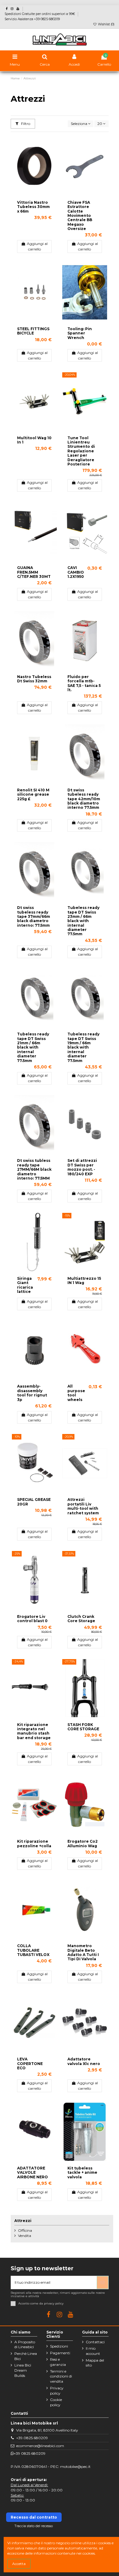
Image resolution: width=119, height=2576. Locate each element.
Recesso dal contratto (34, 2517)
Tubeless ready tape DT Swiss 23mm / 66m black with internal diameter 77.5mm (83, 921)
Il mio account (93, 2351)
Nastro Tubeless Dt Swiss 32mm (34, 679)
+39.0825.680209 (32, 2438)
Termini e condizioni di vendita (61, 2376)
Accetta (19, 2564)
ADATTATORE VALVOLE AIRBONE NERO (32, 2173)
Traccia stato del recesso (34, 2526)
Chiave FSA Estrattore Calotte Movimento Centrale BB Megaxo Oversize (80, 215)
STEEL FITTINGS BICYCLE (33, 331)
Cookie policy (56, 2402)
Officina (25, 2230)
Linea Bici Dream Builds (23, 2370)
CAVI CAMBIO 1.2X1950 (76, 572)
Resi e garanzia (58, 2362)
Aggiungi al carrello (37, 246)
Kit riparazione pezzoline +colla (34, 1843)
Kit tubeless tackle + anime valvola (82, 2173)
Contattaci (95, 2342)
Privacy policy (57, 2391)
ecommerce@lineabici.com (40, 2446)
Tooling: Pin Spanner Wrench (80, 333)
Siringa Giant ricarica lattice (25, 1285)
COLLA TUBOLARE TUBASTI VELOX (33, 1950)
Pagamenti (60, 2353)
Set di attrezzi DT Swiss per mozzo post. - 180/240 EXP (82, 1167)
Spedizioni (59, 2346)
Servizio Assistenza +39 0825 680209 (32, 19)
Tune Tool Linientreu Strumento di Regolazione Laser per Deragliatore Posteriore (81, 451)
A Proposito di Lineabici (25, 2344)
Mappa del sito (95, 2363)
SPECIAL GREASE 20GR (34, 1502)
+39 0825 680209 (30, 2453)
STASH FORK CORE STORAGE (83, 1727)
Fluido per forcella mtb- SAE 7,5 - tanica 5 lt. (84, 683)
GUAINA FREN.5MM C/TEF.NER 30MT (34, 572)
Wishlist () (106, 24)
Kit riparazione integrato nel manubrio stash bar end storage (34, 1731)
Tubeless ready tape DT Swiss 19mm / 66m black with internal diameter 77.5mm (83, 1047)
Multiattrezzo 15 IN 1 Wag (84, 1281)
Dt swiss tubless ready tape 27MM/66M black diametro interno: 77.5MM (34, 1169)
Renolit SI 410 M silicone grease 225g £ (33, 794)
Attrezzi (23, 2221)
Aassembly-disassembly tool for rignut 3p (32, 1393)
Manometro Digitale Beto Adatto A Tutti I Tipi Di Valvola (83, 1952)
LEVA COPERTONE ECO (30, 2063)
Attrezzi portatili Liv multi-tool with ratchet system (83, 1506)
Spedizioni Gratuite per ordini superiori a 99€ (40, 14)
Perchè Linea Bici (26, 2356)
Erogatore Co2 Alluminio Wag (83, 1843)
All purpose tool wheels (76, 1393)
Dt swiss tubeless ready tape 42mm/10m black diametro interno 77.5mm (84, 799)
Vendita (25, 2236)
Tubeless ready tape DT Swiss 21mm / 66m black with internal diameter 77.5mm (33, 1047)
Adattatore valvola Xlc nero (84, 2061)
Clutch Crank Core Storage (81, 1619)
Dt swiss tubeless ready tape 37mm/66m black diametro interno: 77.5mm (34, 916)
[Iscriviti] (103, 2282)
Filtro (25, 124)
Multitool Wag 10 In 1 (34, 440)
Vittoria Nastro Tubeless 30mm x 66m (33, 207)
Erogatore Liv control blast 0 (32, 1619)
